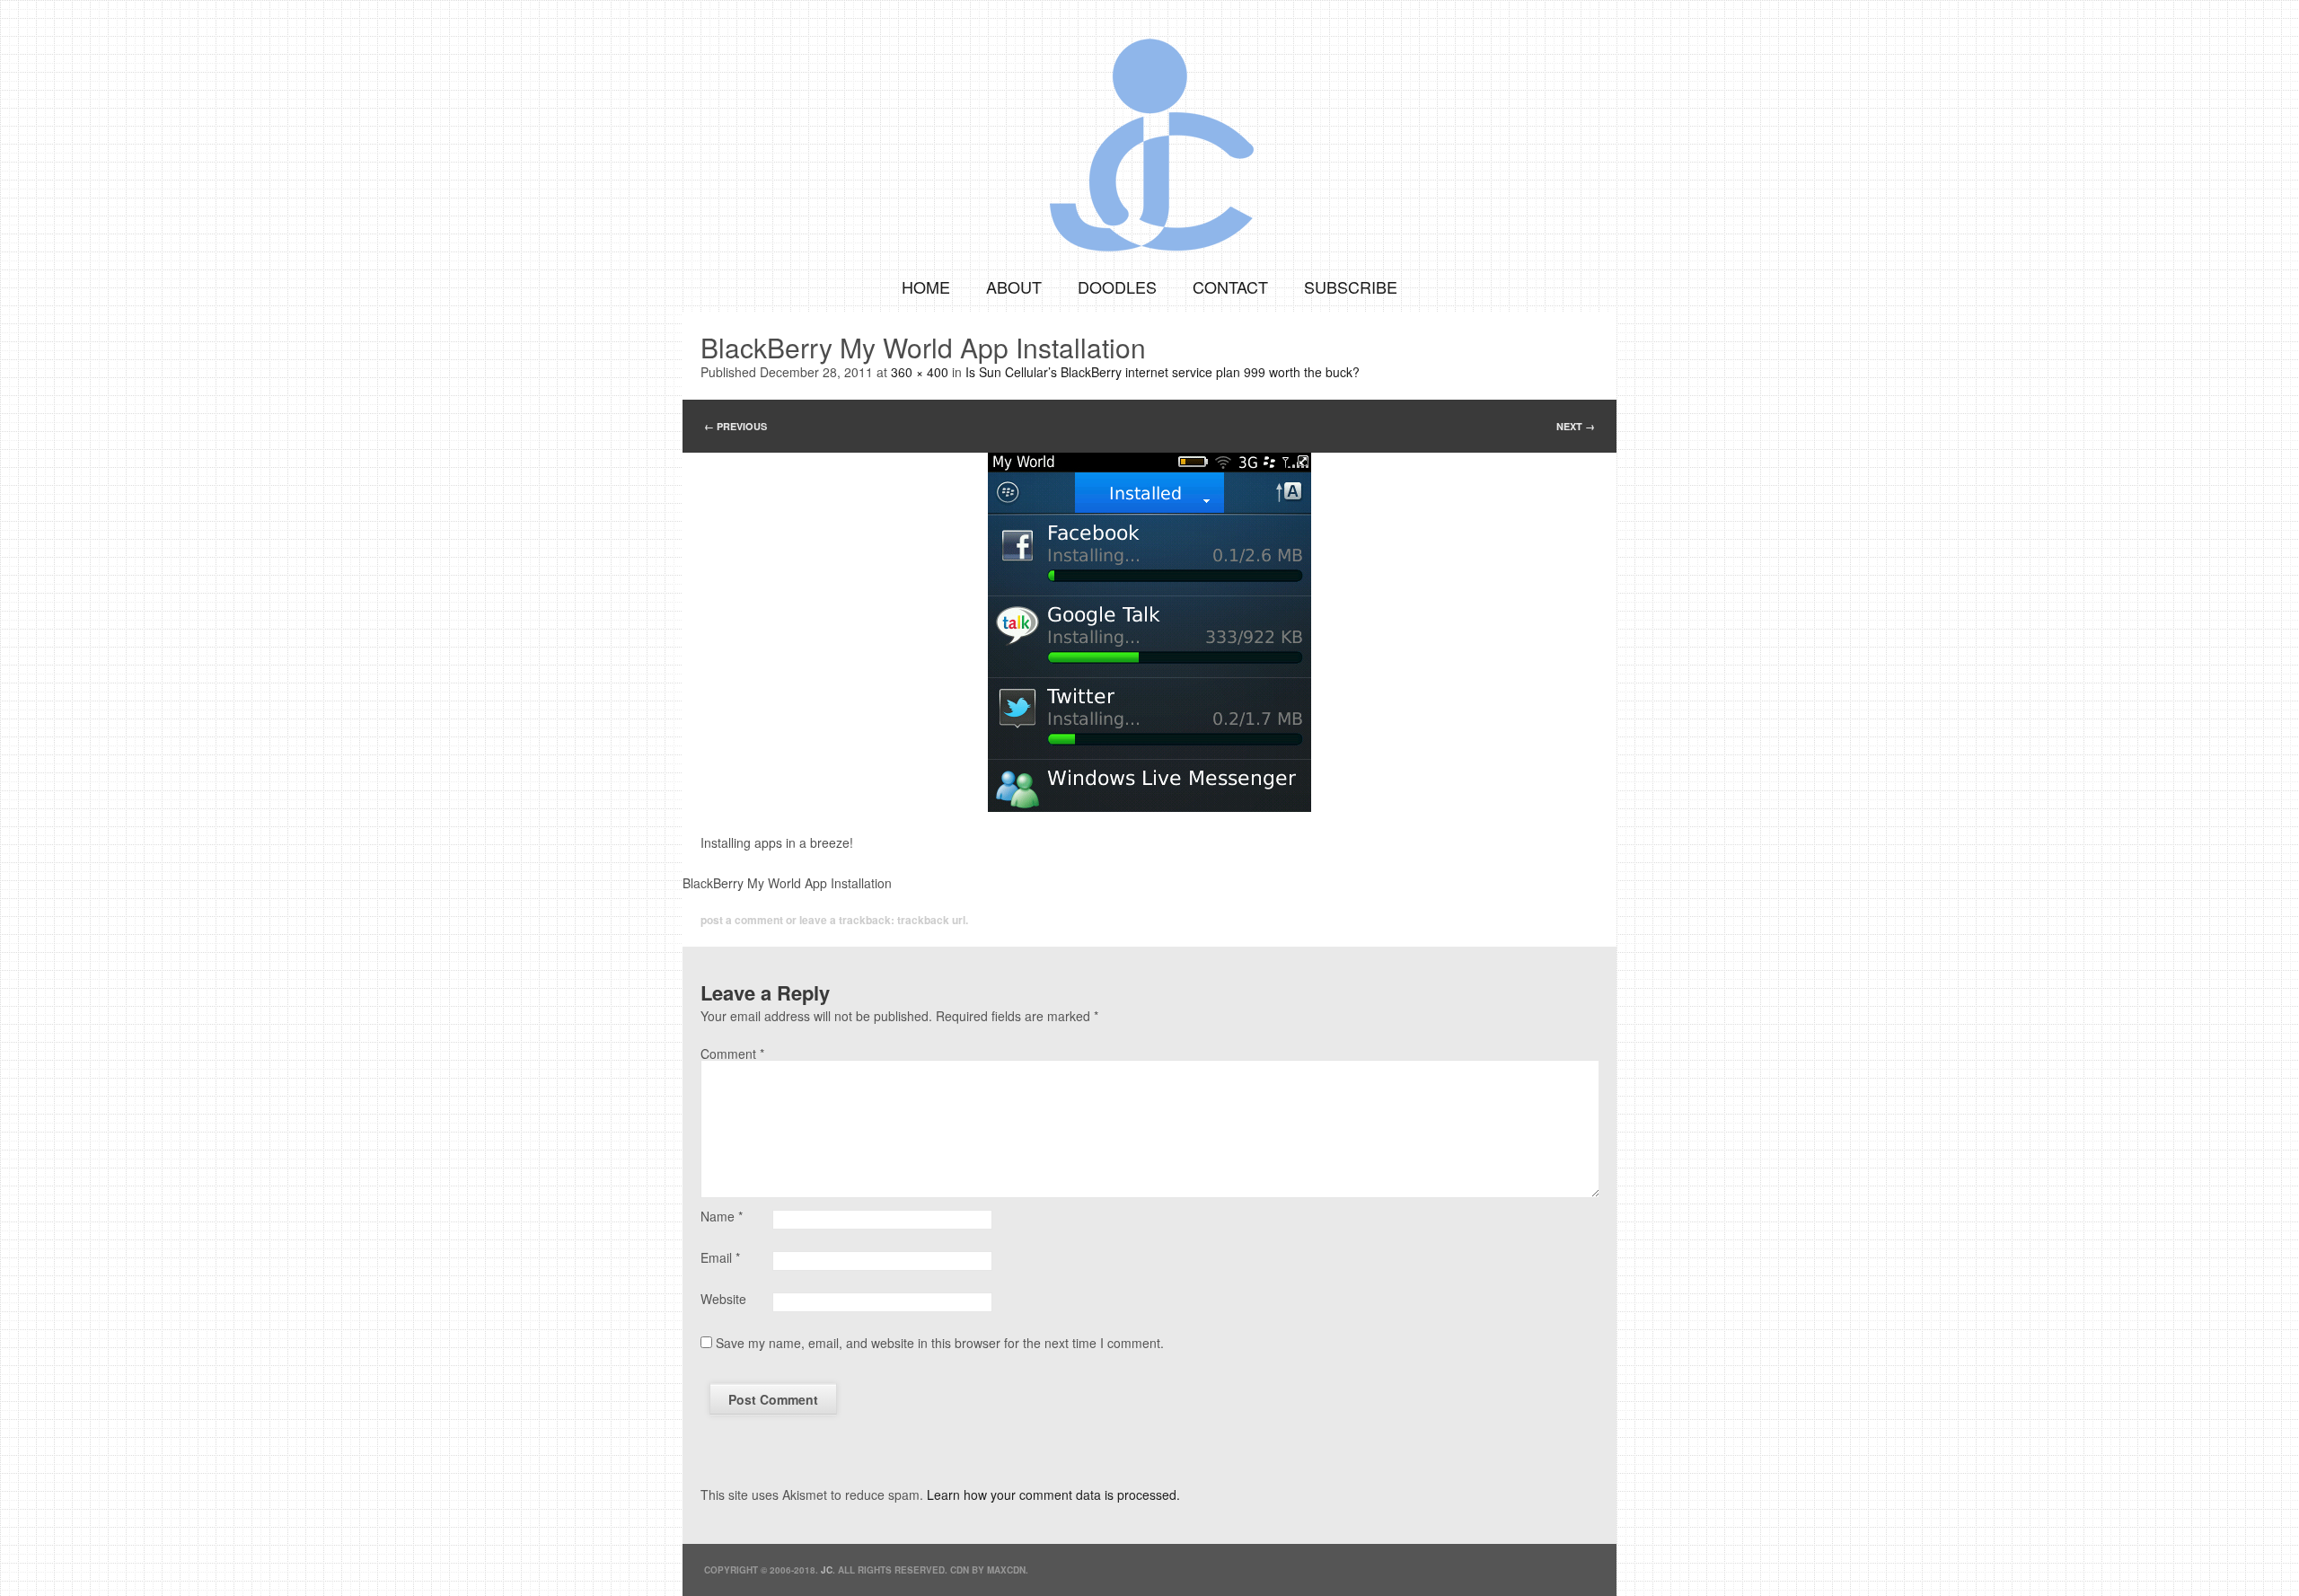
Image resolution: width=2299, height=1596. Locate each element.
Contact (1230, 287)
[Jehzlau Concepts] (1149, 130)
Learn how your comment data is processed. (1053, 1495)
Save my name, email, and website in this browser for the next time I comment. (940, 1343)
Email (720, 1257)
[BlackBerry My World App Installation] (1149, 632)
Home (926, 287)
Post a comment (742, 920)
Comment (732, 1054)
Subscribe (1351, 287)
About (1014, 287)
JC (827, 1570)
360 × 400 (920, 372)
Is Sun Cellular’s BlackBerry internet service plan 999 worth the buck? (1163, 372)
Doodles (1117, 287)
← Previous (736, 426)
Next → (1576, 426)
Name (722, 1216)
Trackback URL (931, 920)
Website (723, 1299)
